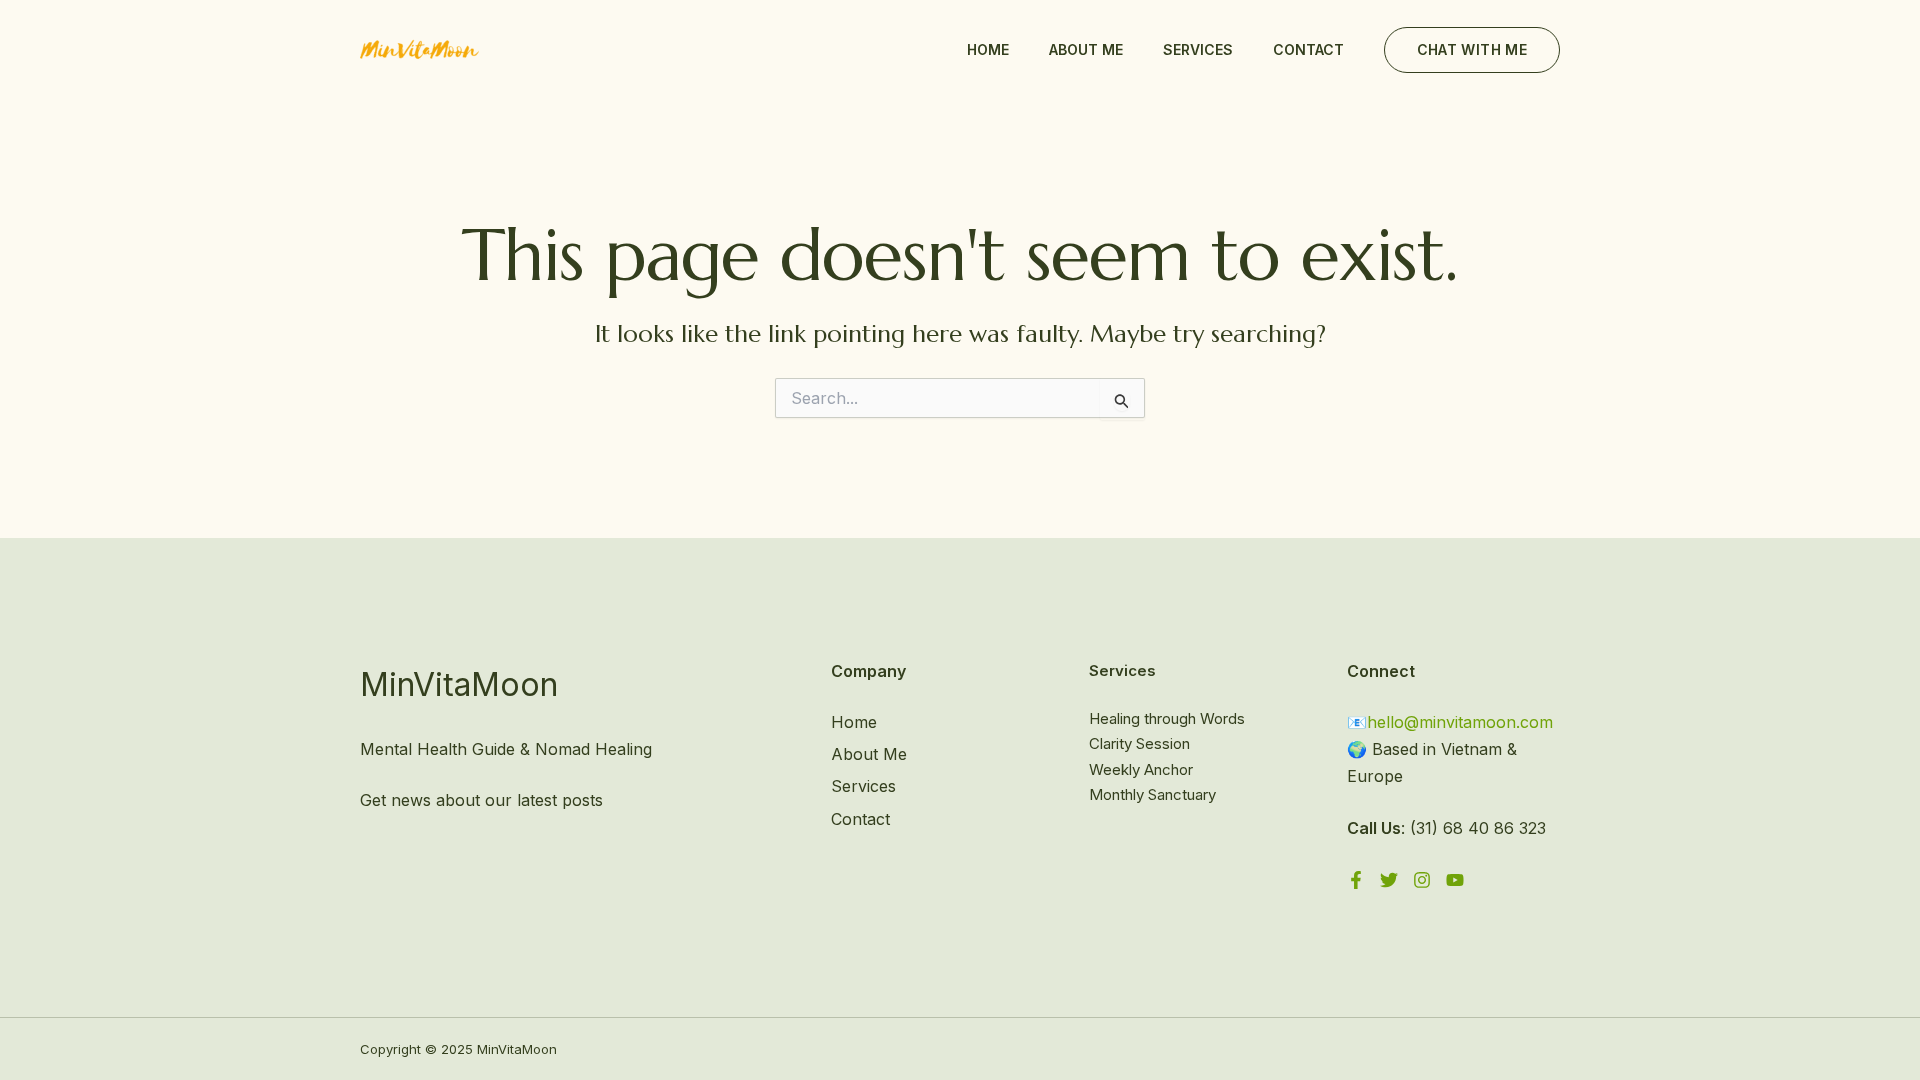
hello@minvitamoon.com (1460, 722)
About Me (1086, 49)
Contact (1308, 49)
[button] (1472, 50)
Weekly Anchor (1141, 769)
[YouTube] (1455, 880)
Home (988, 49)
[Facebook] (1356, 880)
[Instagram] (1422, 880)
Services (1198, 49)
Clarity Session (1139, 743)
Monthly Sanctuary (1152, 794)
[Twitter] (1389, 880)
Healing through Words (1167, 718)
